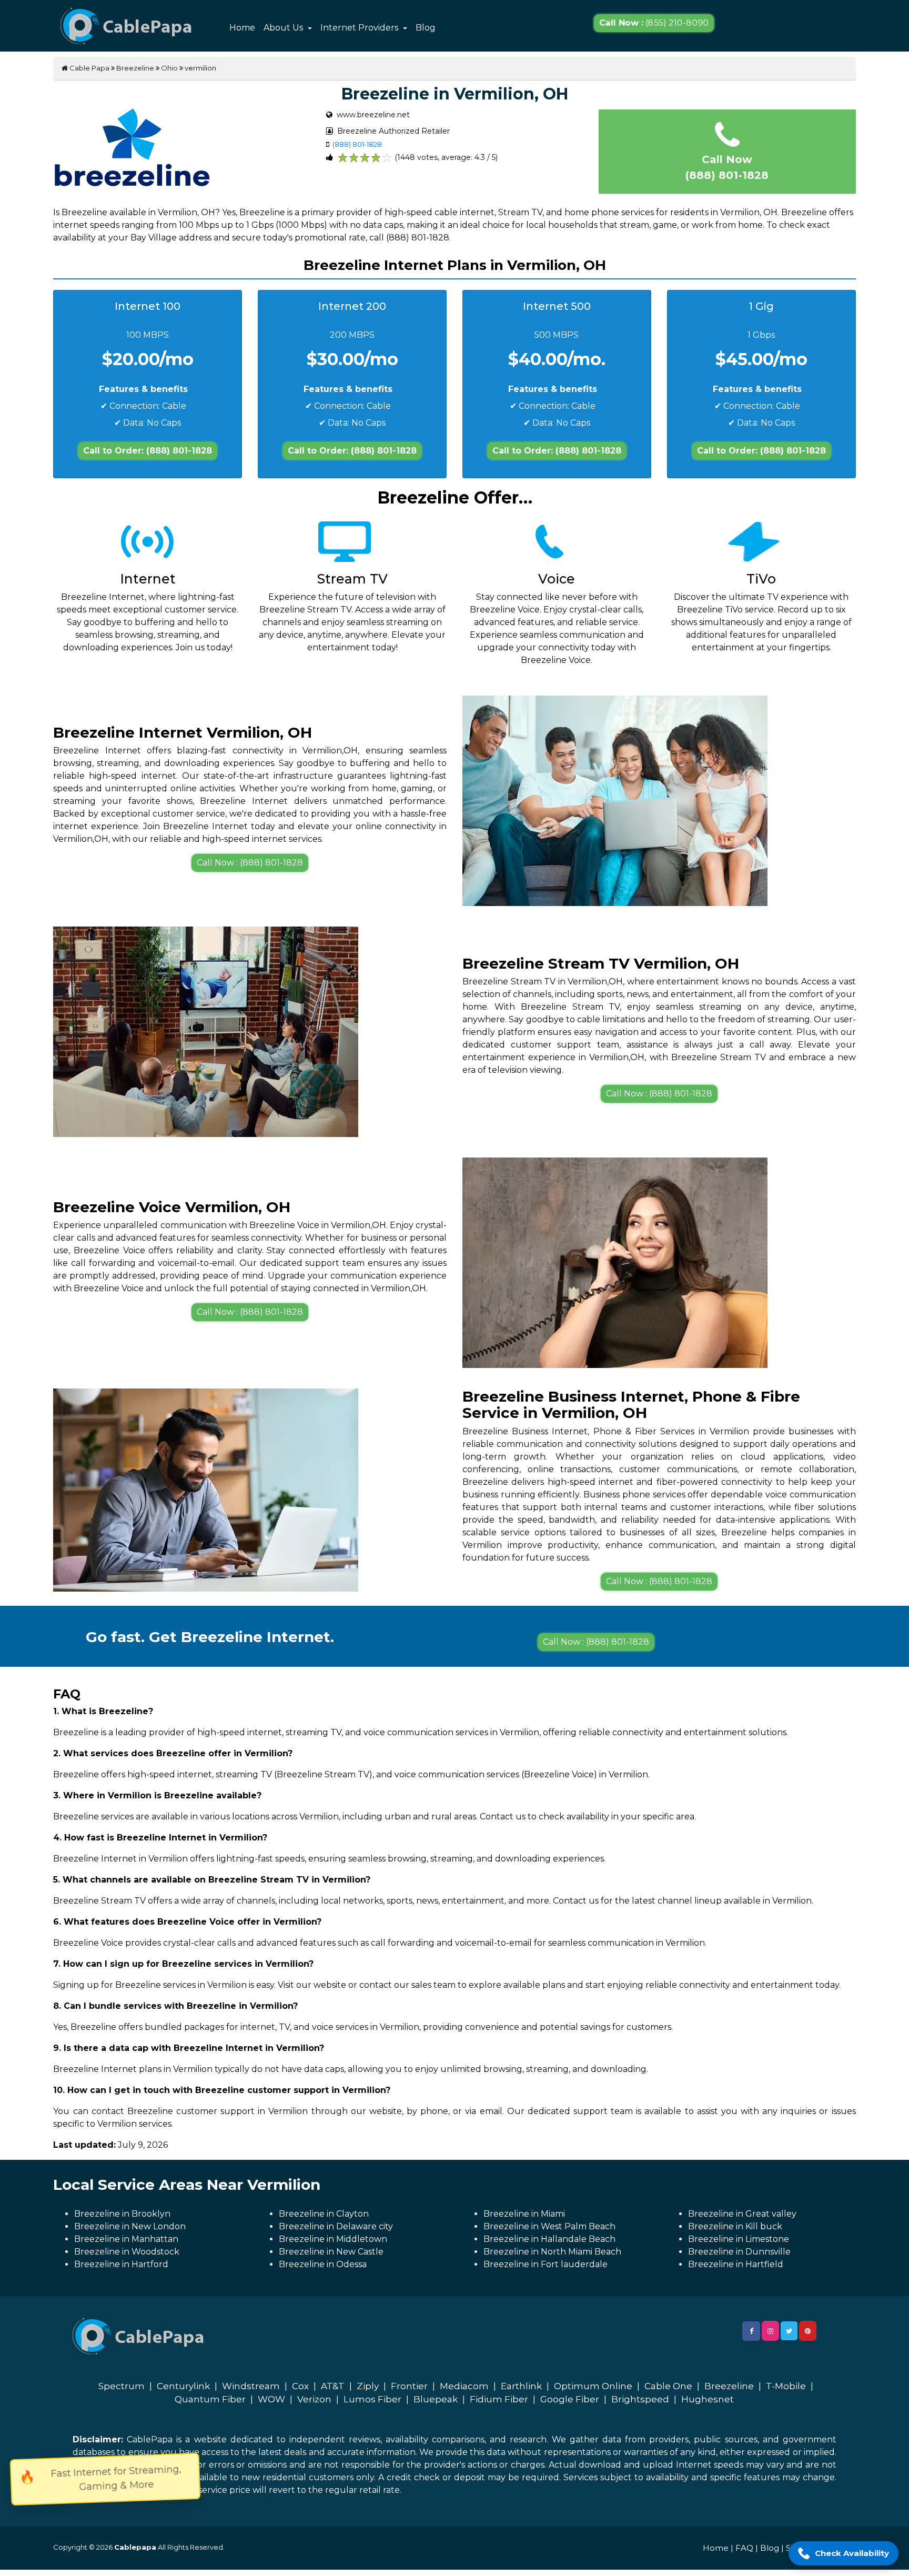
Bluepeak (436, 2399)
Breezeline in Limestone (739, 2239)
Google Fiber (570, 2399)
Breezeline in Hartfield (736, 2264)
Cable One (668, 2386)
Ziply (368, 2386)
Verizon (314, 2399)
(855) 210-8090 (654, 23)
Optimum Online (593, 2386)
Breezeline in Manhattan (126, 2239)
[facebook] (751, 2331)
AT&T (333, 2386)
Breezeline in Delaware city (336, 2226)
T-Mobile (786, 2386)
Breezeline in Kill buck (735, 2226)
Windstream (251, 2386)
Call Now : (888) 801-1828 (250, 863)
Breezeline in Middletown (333, 2239)
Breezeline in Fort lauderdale (546, 2264)
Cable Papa (89, 68)
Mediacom (464, 2386)
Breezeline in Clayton (324, 2214)
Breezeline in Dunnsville (739, 2252)
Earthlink (521, 2386)
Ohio (169, 68)
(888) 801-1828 (357, 144)
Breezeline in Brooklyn (122, 2214)
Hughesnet (708, 2399)
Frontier (409, 2386)
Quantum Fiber (210, 2399)
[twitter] (789, 2331)
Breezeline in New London (130, 2226)
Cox (300, 2386)
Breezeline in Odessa (323, 2264)
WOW (271, 2399)
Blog (426, 28)
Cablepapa (135, 2547)
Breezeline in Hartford (121, 2264)
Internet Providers (360, 28)
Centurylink (183, 2386)
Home (242, 28)
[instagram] (770, 2331)
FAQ (744, 2548)
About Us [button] (284, 28)
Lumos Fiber (372, 2399)
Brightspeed (640, 2399)
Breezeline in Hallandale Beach (549, 2239)
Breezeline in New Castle (331, 2252)
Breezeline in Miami (524, 2214)
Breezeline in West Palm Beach (549, 2226)
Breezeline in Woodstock (127, 2252)
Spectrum (122, 2386)
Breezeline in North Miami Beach (552, 2252)
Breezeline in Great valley (742, 2214)
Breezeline (135, 68)
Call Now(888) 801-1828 (727, 167)
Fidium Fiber (499, 2399)
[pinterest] (808, 2331)
